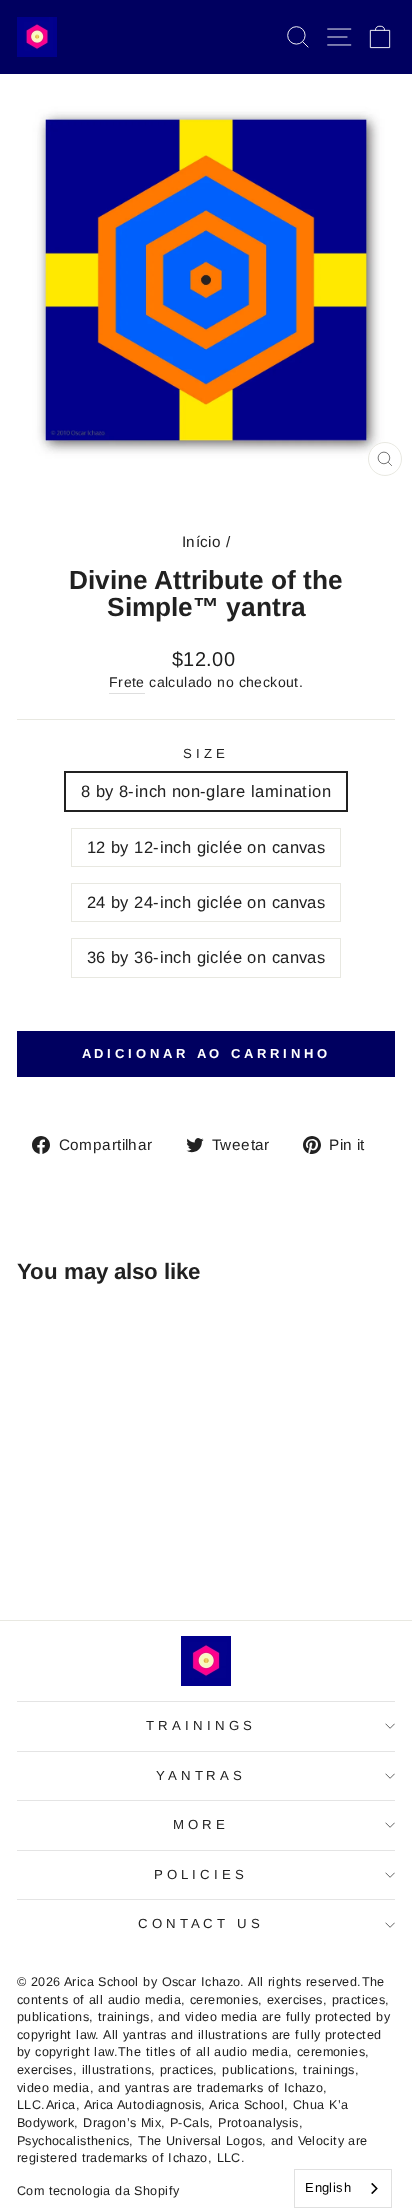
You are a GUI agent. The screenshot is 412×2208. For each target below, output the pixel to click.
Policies (201, 1874)
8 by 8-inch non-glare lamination (206, 791)
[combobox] (343, 2188)
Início (201, 541)
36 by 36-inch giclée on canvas (206, 957)
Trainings (201, 1725)
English (328, 2187)
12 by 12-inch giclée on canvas (206, 847)
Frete (127, 682)
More (201, 1824)
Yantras (201, 1775)
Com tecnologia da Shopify (98, 2191)
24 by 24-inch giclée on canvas (206, 902)
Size (206, 753)
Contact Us (201, 1923)
